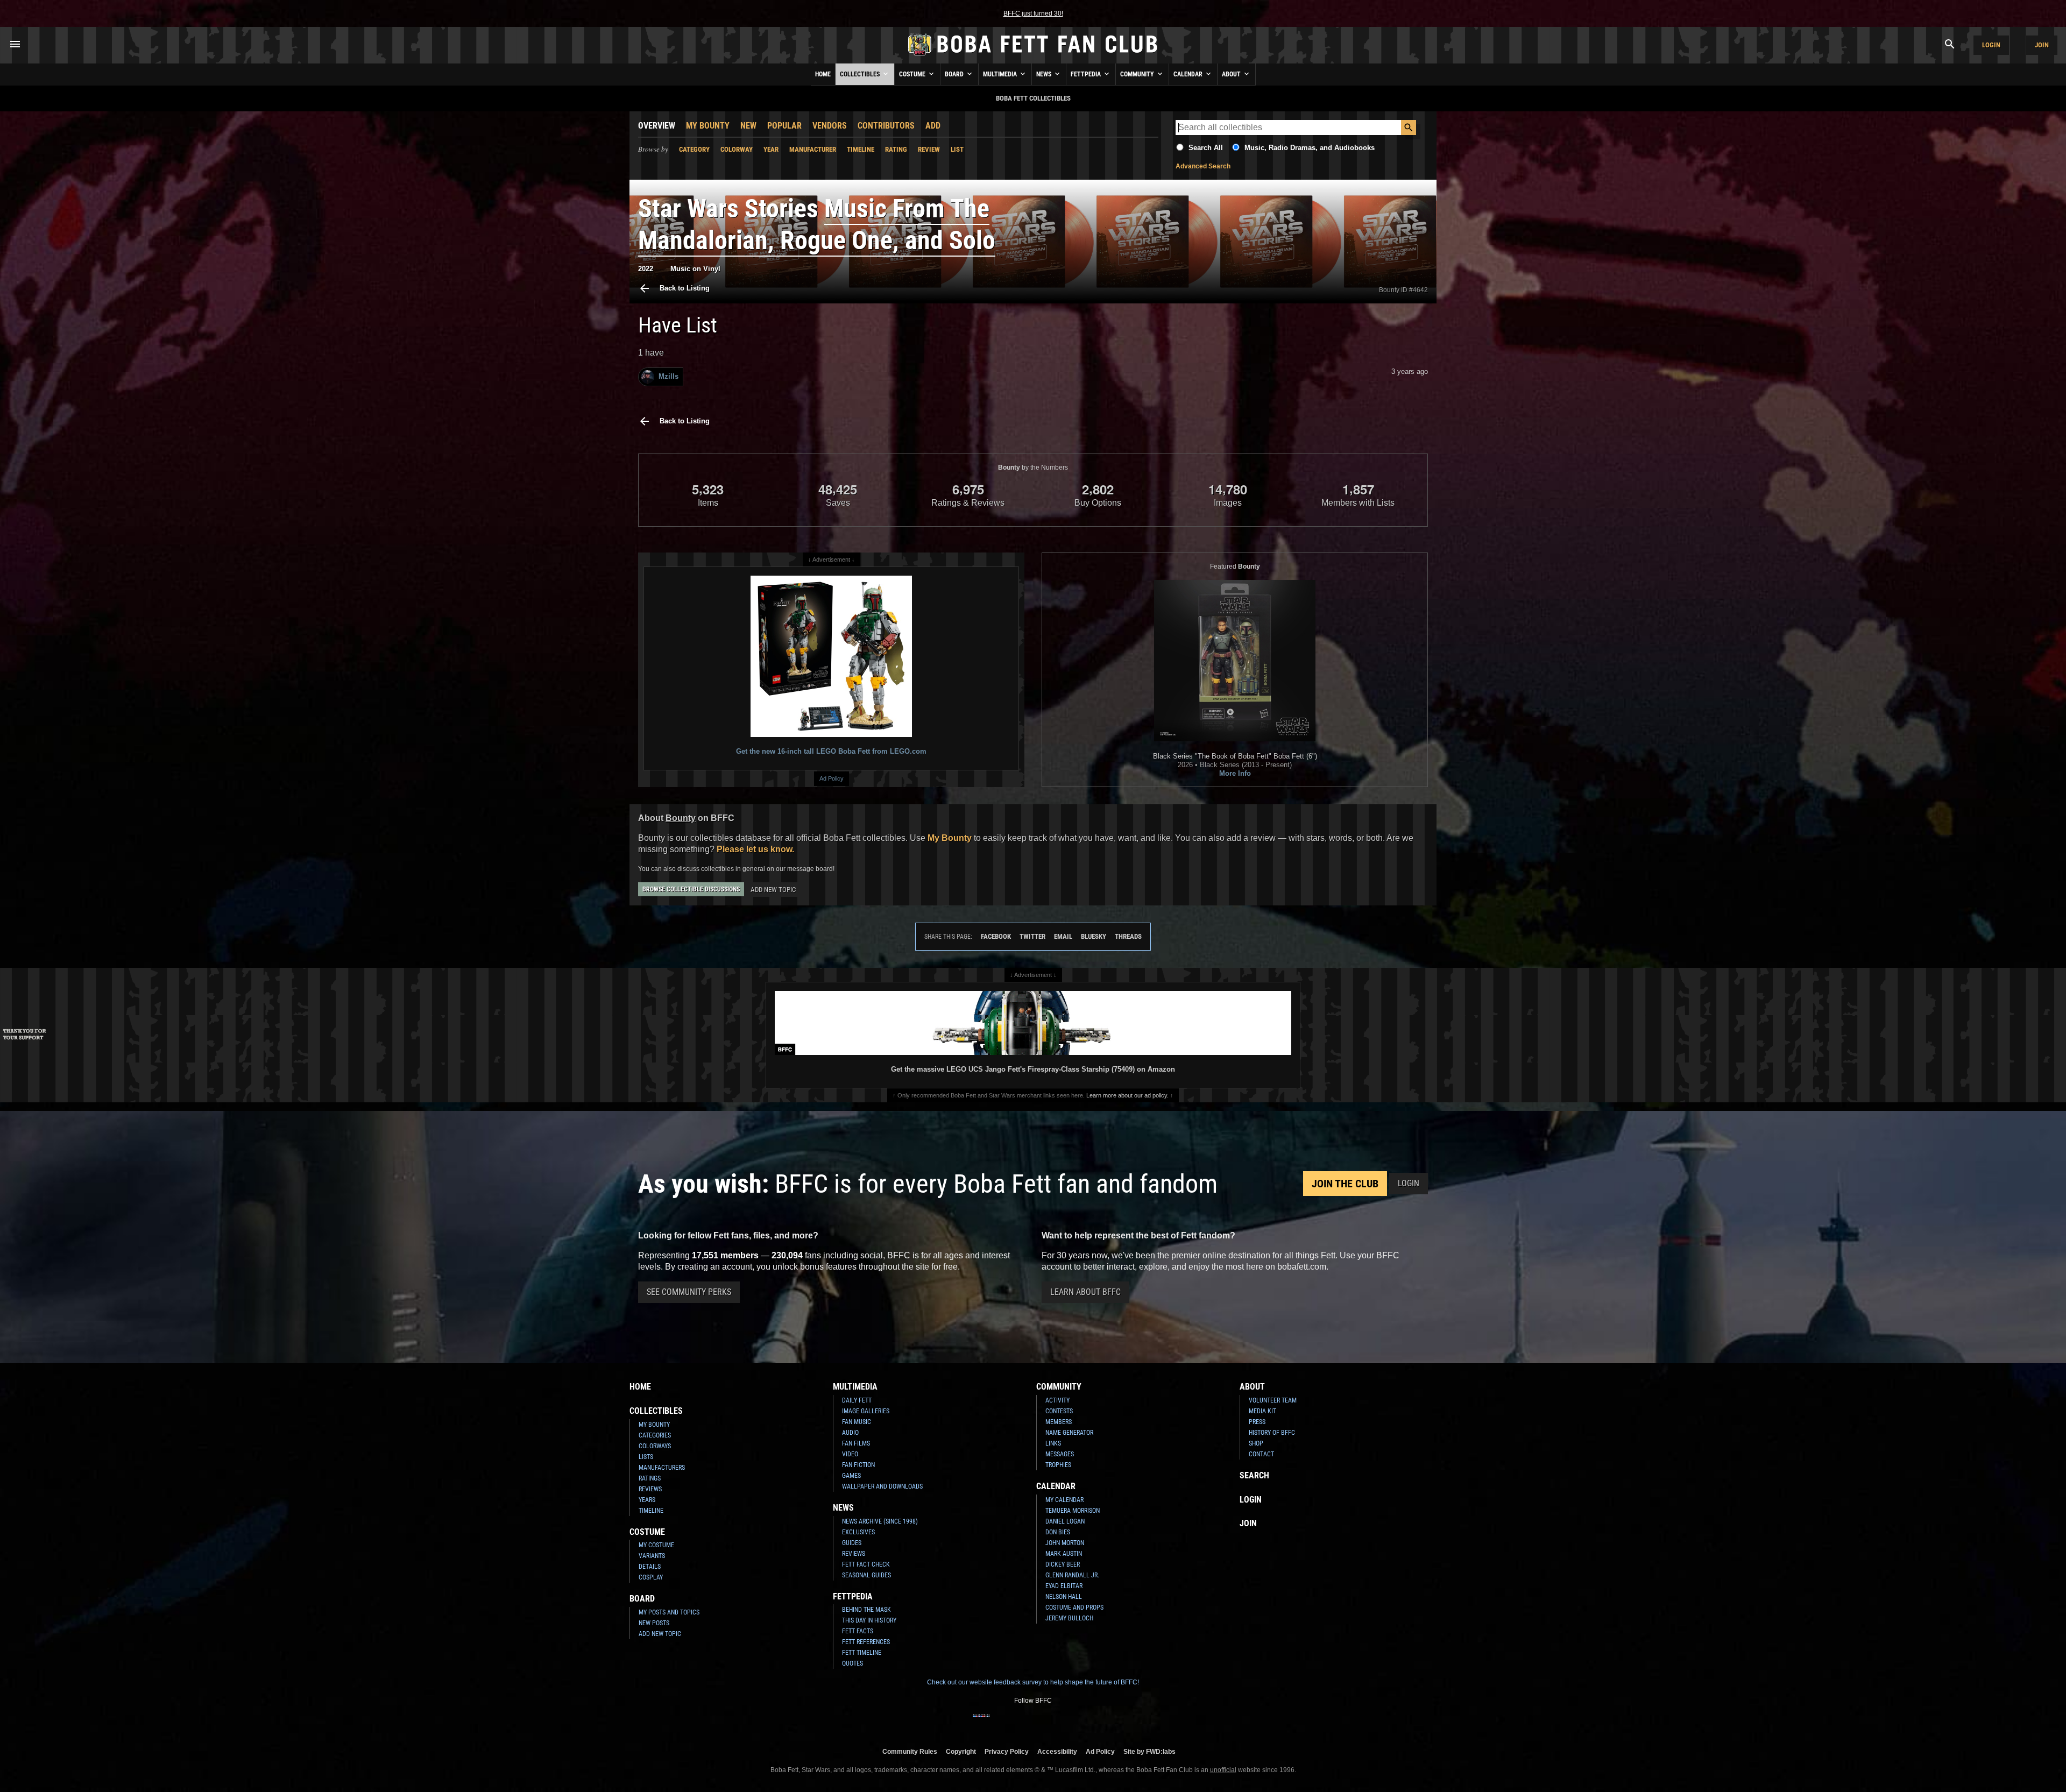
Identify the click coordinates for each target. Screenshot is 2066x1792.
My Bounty (708, 126)
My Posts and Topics (669, 1612)
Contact (1261, 1454)
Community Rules (910, 1751)
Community (1138, 74)
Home (823, 74)
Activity (1057, 1400)
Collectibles (861, 74)
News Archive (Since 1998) (880, 1521)
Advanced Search (1203, 166)
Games (851, 1476)
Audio (850, 1433)
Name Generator (1069, 1433)
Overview (657, 126)
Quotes (852, 1663)
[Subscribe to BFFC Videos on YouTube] (1050, 1723)
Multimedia (1001, 74)
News (1045, 74)
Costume (913, 74)
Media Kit (1262, 1411)
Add (933, 126)
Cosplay (651, 1577)
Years (647, 1500)
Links (1053, 1443)
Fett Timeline (862, 1653)
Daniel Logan (1065, 1521)
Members (1059, 1422)
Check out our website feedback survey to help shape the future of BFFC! (1033, 1682)
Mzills (668, 376)
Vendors (830, 126)
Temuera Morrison (1073, 1511)
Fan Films (856, 1443)
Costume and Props (1074, 1607)
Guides (852, 1543)
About (1232, 74)
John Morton (1065, 1543)
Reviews (650, 1489)
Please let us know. (755, 849)
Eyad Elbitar (1064, 1586)
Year (771, 149)
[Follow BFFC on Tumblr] (1033, 1723)
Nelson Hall (1064, 1597)
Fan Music (857, 1422)
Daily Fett (857, 1400)
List (957, 149)
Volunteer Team (1273, 1400)
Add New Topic (773, 890)
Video (850, 1454)
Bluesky (1094, 936)
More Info (1235, 773)
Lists (646, 1457)
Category (694, 149)
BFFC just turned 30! (1033, 13)
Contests (1059, 1411)
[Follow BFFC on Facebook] (981, 1723)
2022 (646, 269)
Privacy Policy (1007, 1751)
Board (955, 74)
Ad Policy (832, 778)
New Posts (654, 1623)
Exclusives (858, 1532)
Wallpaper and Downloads (882, 1486)
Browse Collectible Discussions (691, 889)
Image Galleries (866, 1411)
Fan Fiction (858, 1465)
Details (650, 1567)
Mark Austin (1064, 1554)
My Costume (656, 1545)
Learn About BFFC (1085, 1292)
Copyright (961, 1751)
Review (929, 149)
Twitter (1032, 936)
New (748, 126)
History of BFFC (1272, 1433)
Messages (1060, 1454)
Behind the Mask (866, 1610)
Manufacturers (662, 1468)
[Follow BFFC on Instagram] (999, 1723)
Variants (652, 1556)
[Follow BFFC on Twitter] (1016, 1723)
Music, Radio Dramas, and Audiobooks (1310, 148)
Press (1257, 1422)
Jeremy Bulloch (1069, 1618)
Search (1254, 1475)
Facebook (996, 936)
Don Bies (1058, 1532)
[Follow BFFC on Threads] (1067, 1723)
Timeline (861, 149)
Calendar (1189, 74)
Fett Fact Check (866, 1564)
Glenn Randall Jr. (1072, 1575)
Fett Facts (858, 1631)
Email (1063, 936)
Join (2042, 45)
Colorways (655, 1446)
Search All (1206, 148)
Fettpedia (1087, 74)
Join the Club (1345, 1184)
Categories (655, 1435)
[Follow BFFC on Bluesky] (1085, 1723)
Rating (896, 149)
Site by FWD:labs (1149, 1751)
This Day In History (869, 1620)
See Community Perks (689, 1292)
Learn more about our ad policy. (1127, 1095)
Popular (784, 126)
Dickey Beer (1063, 1564)
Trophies (1058, 1465)
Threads (1128, 936)
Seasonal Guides (866, 1575)
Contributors (886, 126)
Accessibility (1057, 1751)
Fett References (866, 1642)
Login (1991, 45)
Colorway (737, 149)
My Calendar (1064, 1500)
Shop (1256, 1443)
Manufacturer (813, 149)
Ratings (650, 1478)
